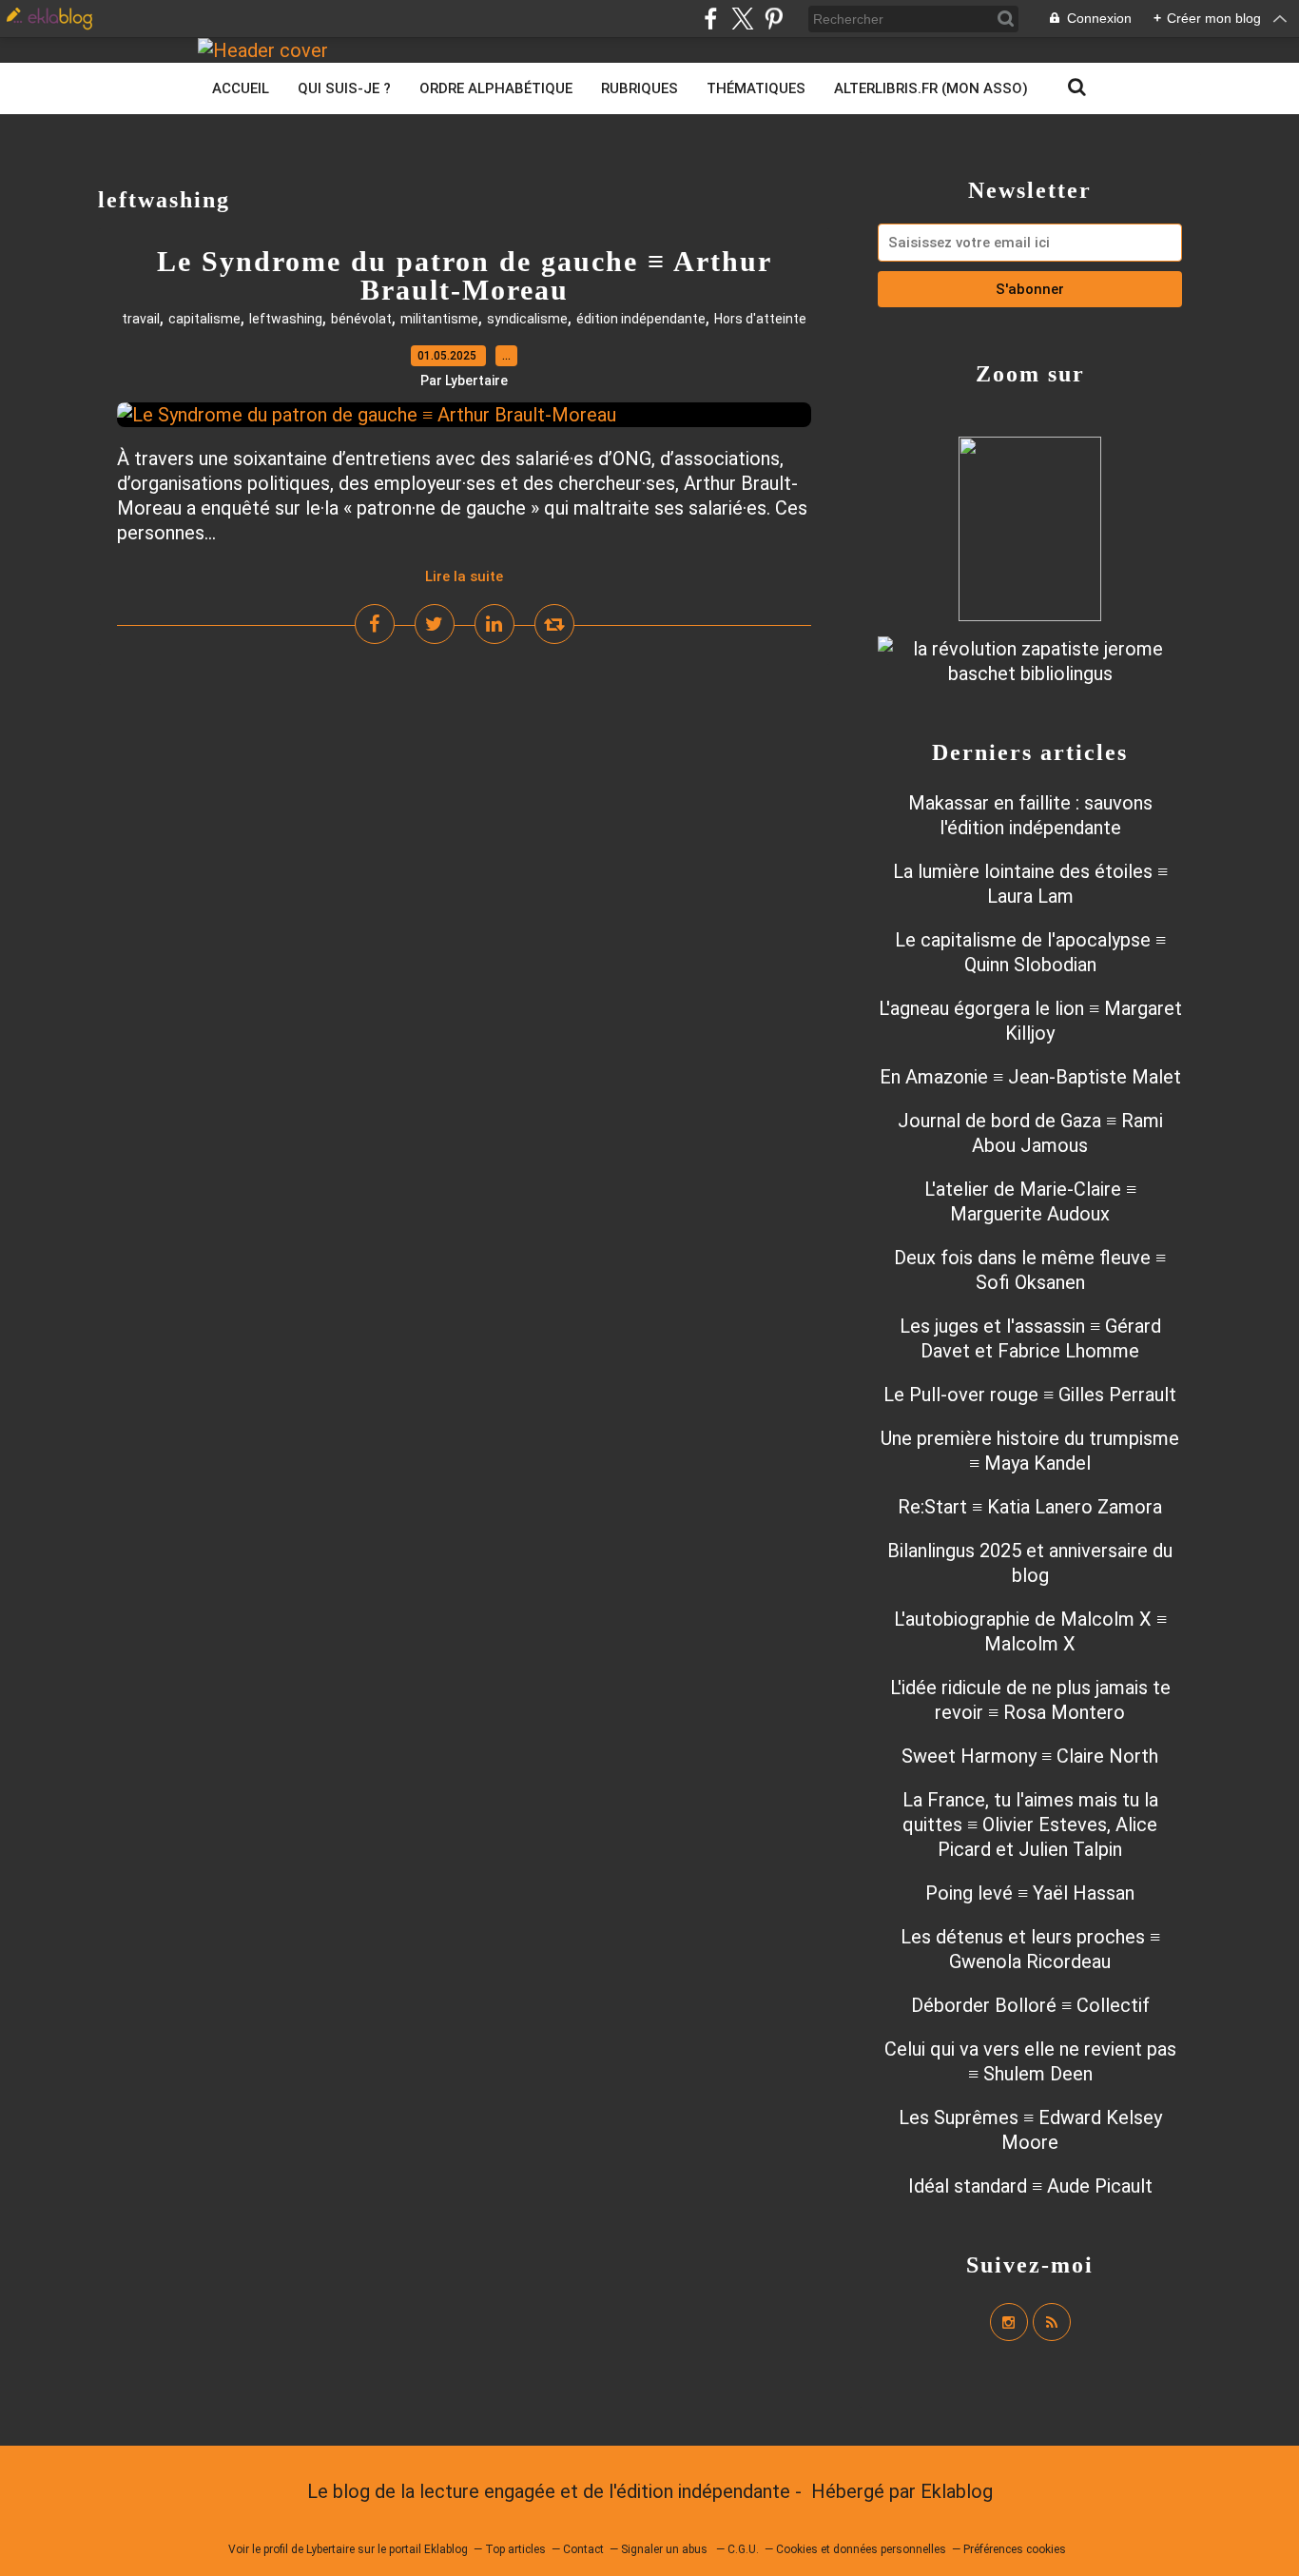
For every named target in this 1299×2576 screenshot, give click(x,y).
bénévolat (361, 319)
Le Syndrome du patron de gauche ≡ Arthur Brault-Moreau (465, 275)
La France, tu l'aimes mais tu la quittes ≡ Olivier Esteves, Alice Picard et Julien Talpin (1030, 1825)
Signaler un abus (666, 2549)
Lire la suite (464, 576)
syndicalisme (527, 319)
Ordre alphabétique (496, 88)
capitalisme (204, 319)
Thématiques (756, 88)
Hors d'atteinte (760, 319)
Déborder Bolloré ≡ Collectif (1030, 2005)
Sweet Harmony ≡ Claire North (1030, 1756)
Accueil (241, 88)
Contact (583, 2549)
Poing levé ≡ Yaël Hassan (1030, 1893)
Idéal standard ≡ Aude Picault (1030, 2186)
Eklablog (957, 2491)
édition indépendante (641, 319)
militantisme (439, 319)
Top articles (515, 2549)
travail (141, 319)
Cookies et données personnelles (861, 2549)
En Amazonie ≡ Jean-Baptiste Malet (1030, 1077)
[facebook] (711, 19)
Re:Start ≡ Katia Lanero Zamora (1030, 1507)
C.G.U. (743, 2549)
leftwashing (286, 319)
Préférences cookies (1015, 2549)
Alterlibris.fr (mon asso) (931, 88)
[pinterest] (774, 19)
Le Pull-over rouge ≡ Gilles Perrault (1030, 1395)
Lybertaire (330, 2549)
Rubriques (640, 88)
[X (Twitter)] (742, 19)
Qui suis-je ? (344, 88)
